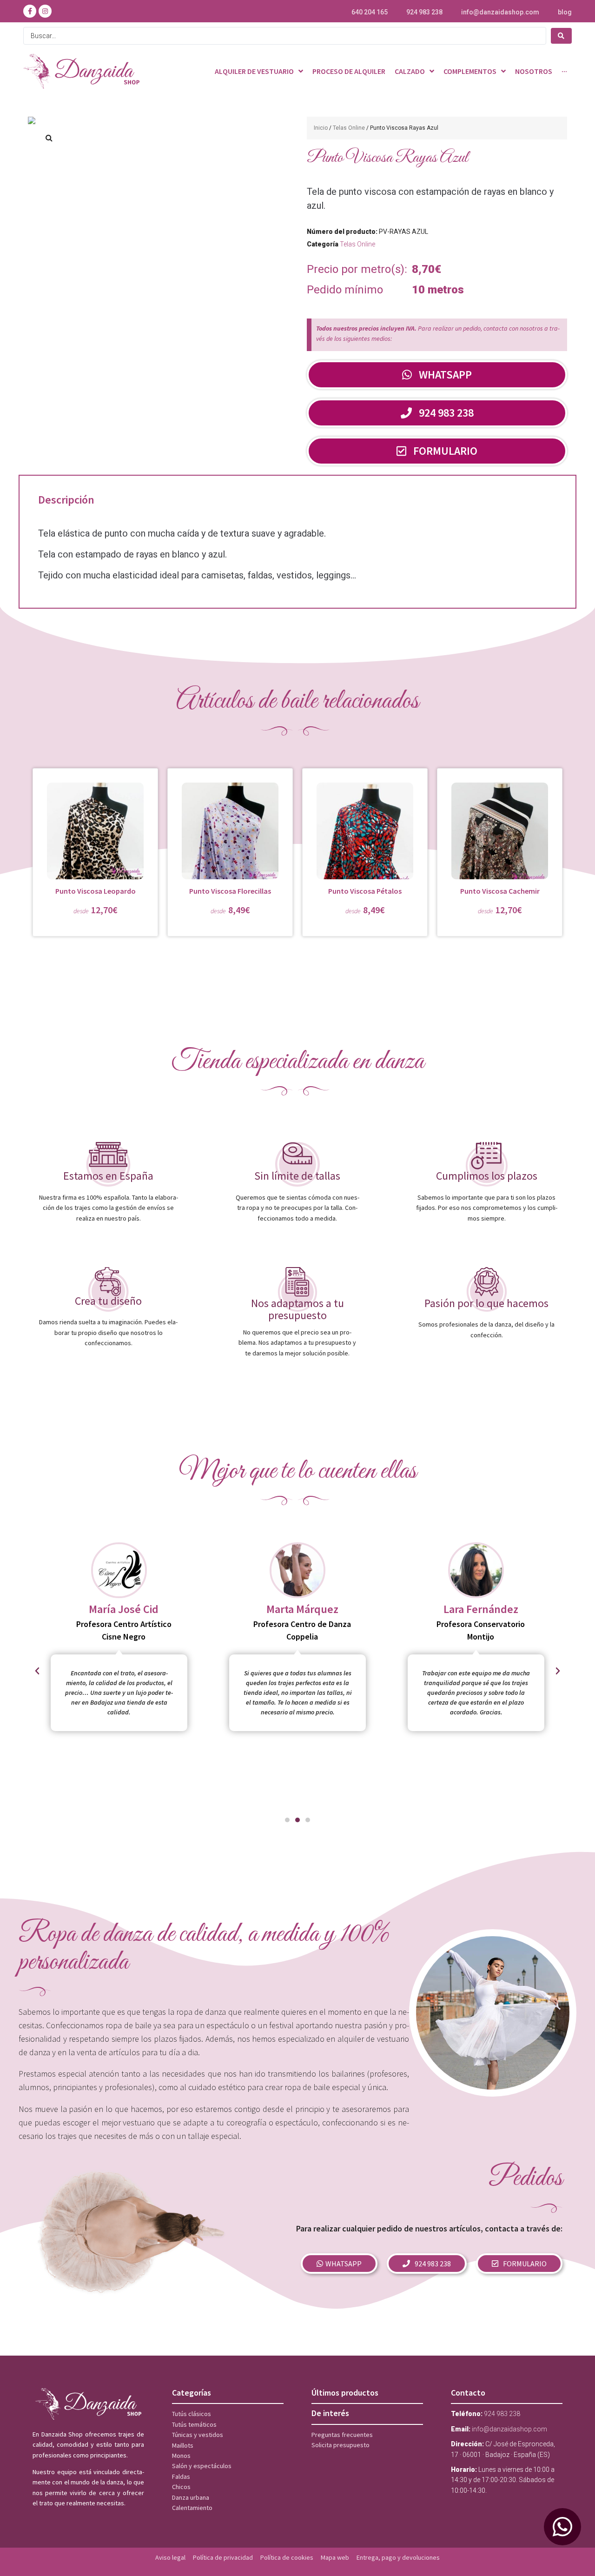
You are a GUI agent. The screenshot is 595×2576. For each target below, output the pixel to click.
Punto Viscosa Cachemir (500, 891)
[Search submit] (561, 36)
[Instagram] (45, 11)
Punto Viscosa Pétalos (365, 891)
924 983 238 (424, 12)
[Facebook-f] (30, 11)
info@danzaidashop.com (500, 12)
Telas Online (349, 128)
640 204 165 (370, 12)
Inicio (321, 128)
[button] (49, 138)
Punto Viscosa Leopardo (96, 891)
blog (565, 12)
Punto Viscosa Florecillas (230, 891)
